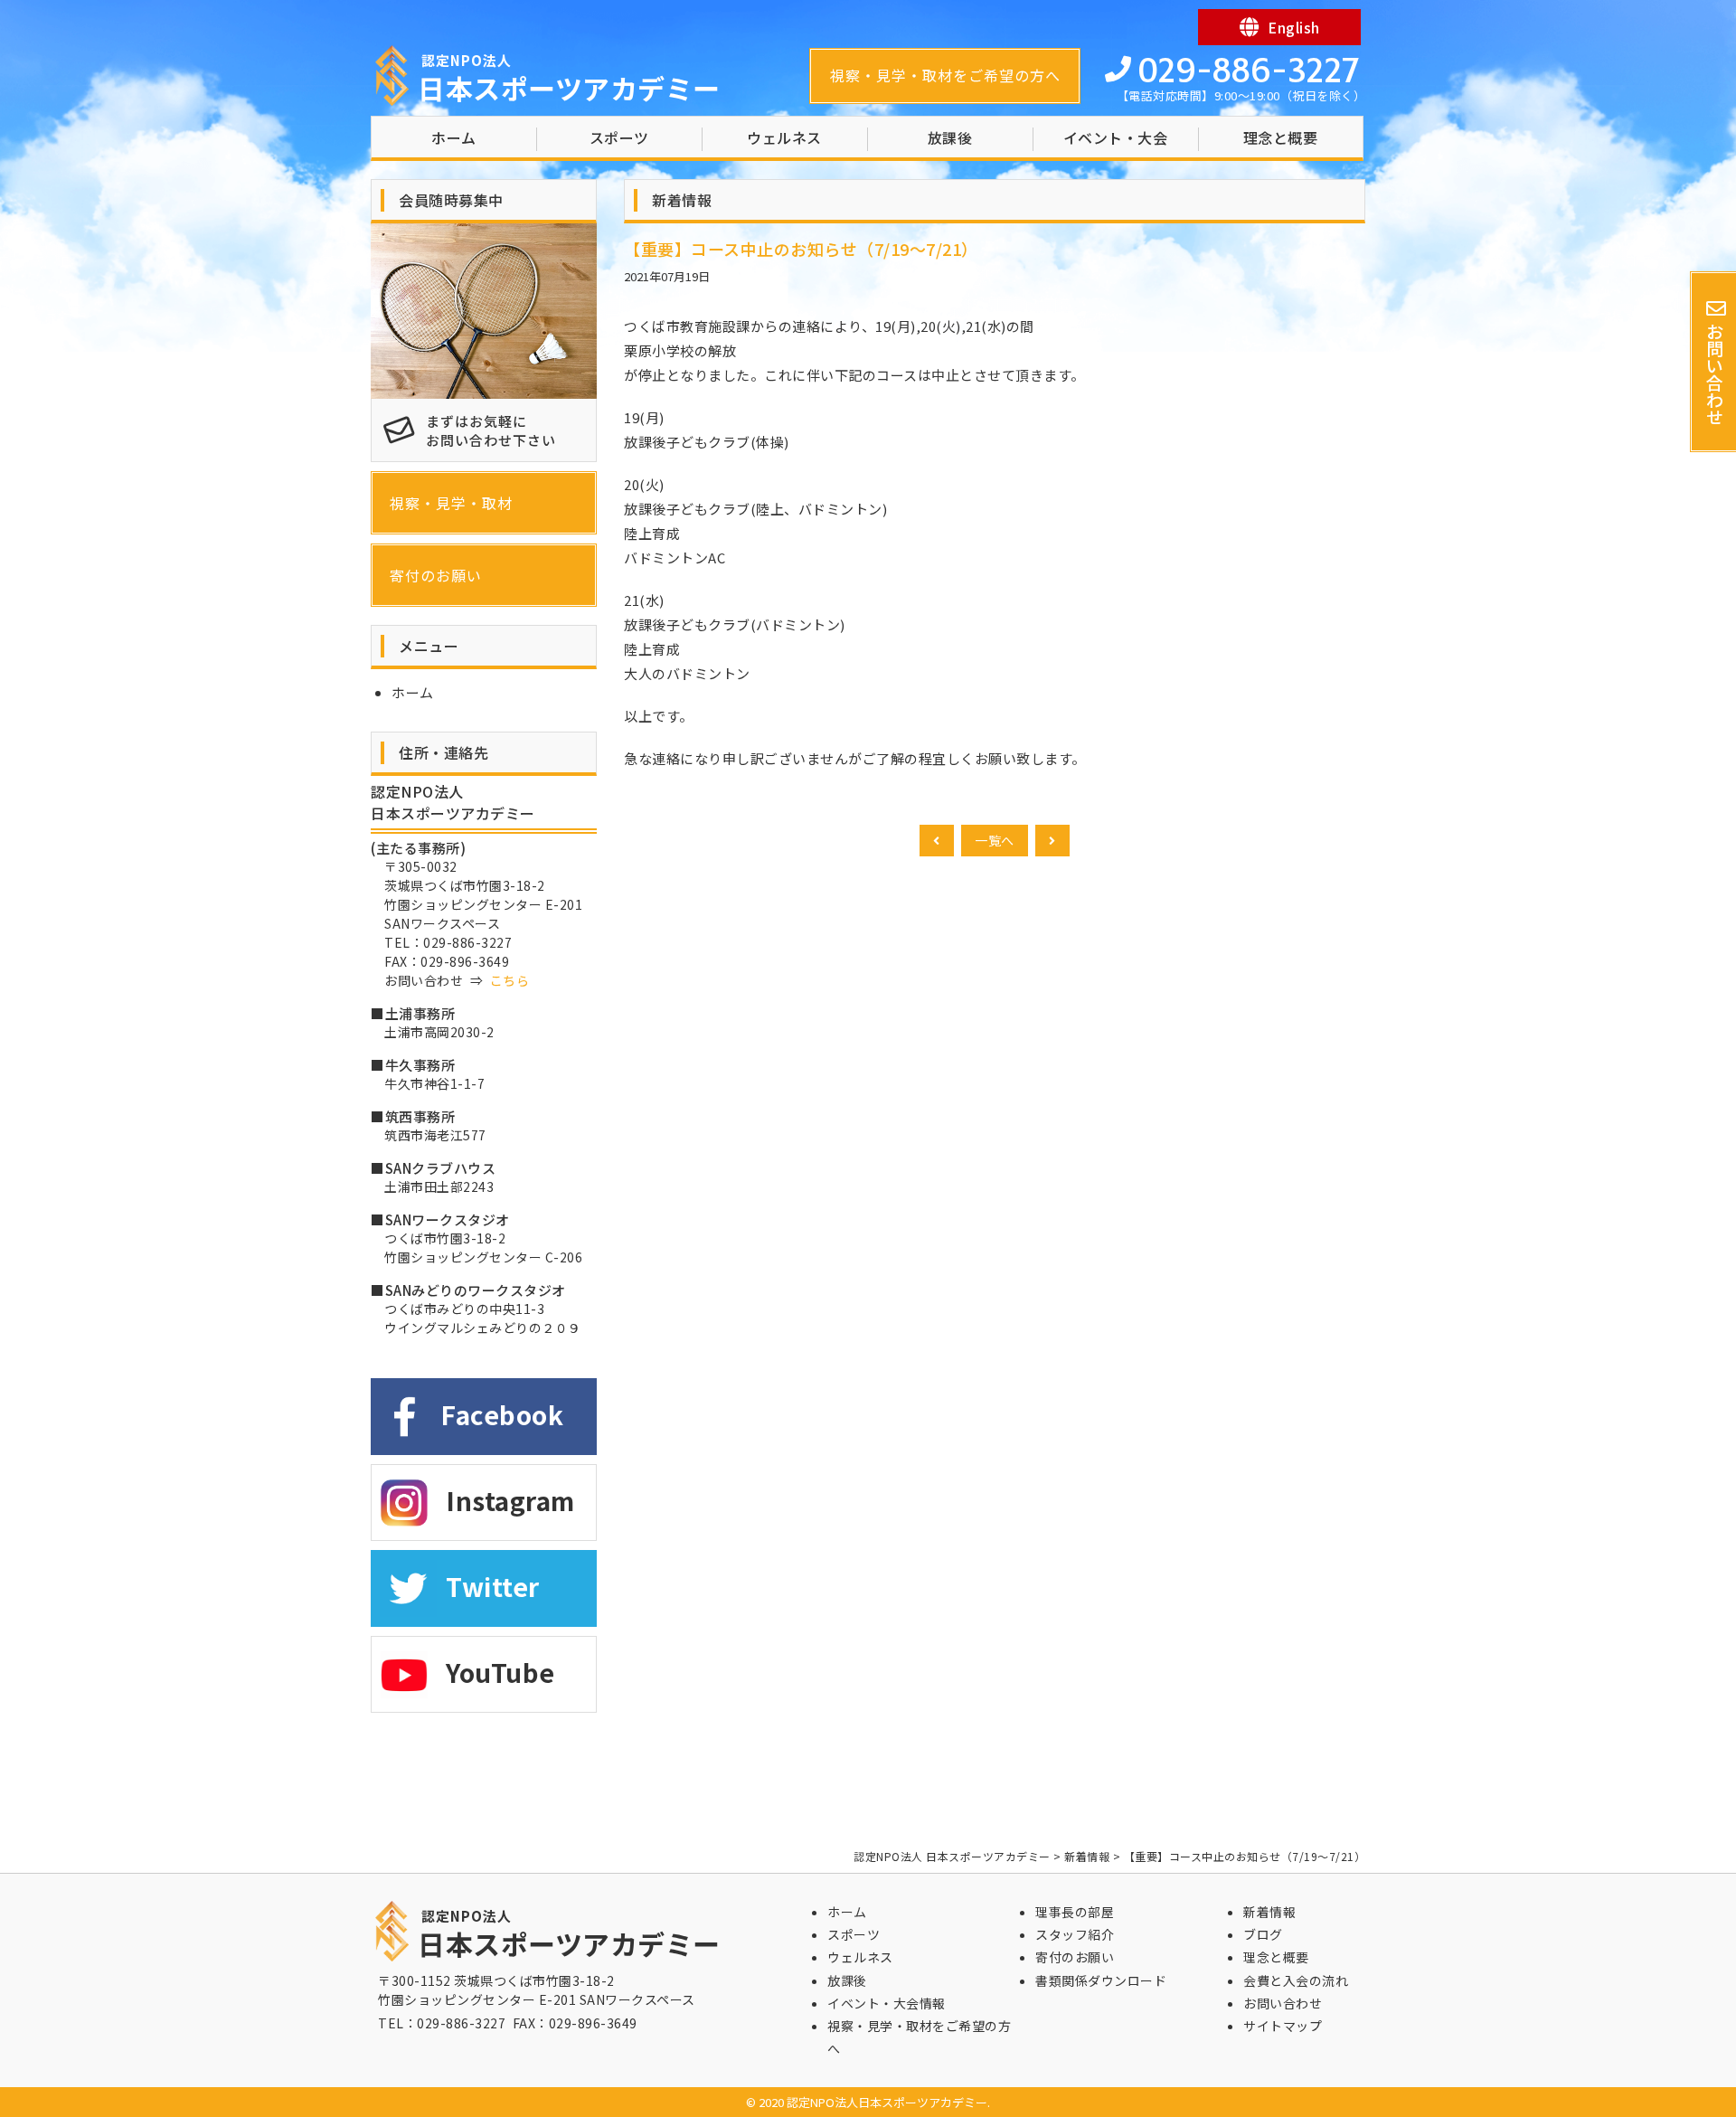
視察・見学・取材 (451, 503)
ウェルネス (784, 137)
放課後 (950, 137)
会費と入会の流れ (1296, 1980)
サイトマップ (1283, 2026)
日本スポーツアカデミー (569, 79)
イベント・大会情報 (887, 2003)
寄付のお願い (436, 575)
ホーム (454, 137)
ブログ (1263, 1934)
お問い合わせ (1283, 2003)
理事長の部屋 (1075, 1912)
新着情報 (1269, 1912)
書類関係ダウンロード (1101, 1980)
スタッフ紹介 (1075, 1934)
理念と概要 (1281, 137)
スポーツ (619, 137)
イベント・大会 (1116, 137)
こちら (510, 980)
